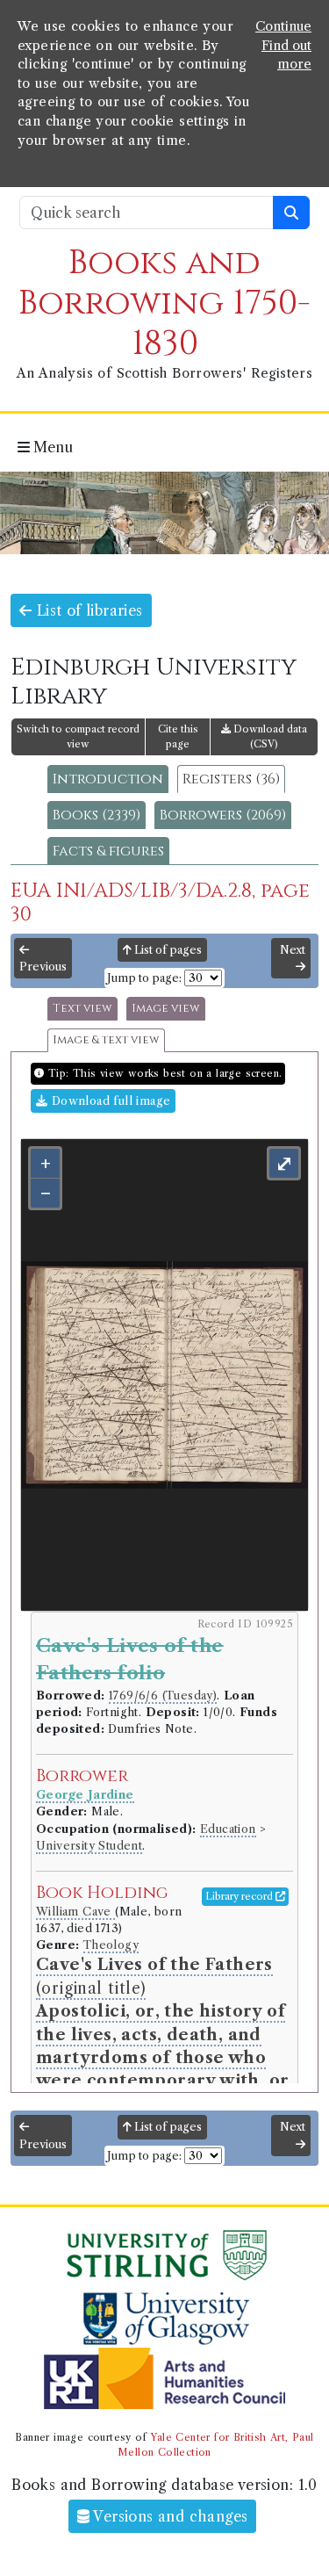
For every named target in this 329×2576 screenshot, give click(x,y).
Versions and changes (168, 2516)
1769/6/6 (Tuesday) (163, 1696)
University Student (89, 1846)
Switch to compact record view (78, 736)
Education (228, 1829)
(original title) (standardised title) (162, 2057)
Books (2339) (97, 815)
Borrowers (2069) (223, 815)
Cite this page (178, 736)
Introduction (108, 779)
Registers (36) (231, 779)
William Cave (75, 1912)
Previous (43, 967)
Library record (240, 1896)
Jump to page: (144, 978)
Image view (166, 1009)
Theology (111, 1945)
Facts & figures (108, 851)
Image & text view (106, 1040)
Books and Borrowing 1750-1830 (164, 303)
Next (293, 950)
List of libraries (87, 610)
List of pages (167, 950)
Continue (283, 26)
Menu (51, 447)
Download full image (109, 1101)
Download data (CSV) (269, 736)
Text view (82, 1009)
